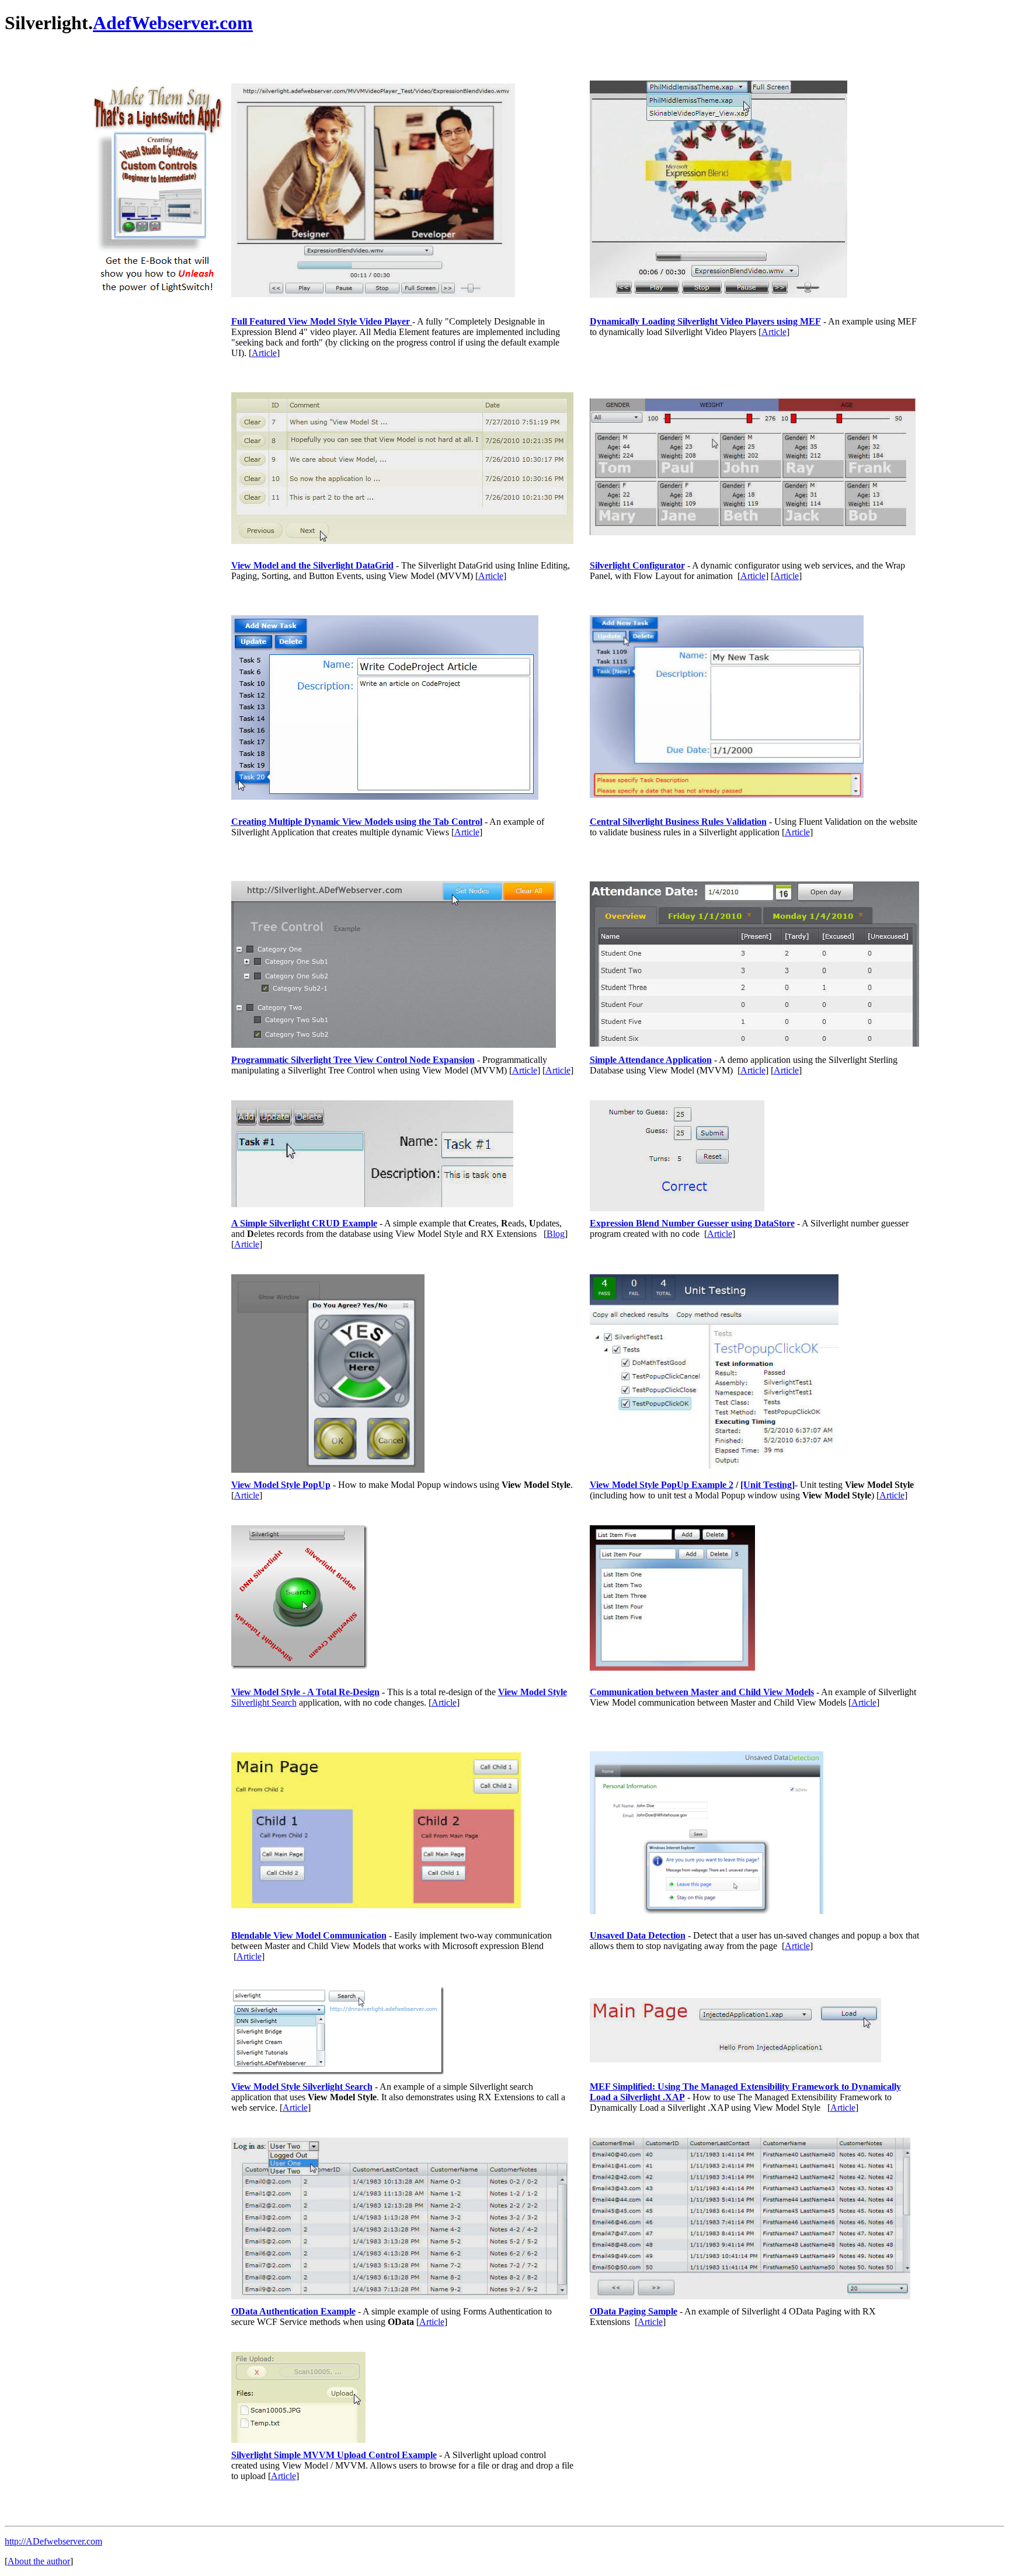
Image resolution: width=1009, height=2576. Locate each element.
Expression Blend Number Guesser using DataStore (692, 1223)
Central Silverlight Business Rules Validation (678, 822)
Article (264, 353)
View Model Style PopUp (281, 1485)
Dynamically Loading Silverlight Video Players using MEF (705, 321)
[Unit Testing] (768, 1485)
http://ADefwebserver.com (53, 2541)
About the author (39, 2561)
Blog (556, 1234)
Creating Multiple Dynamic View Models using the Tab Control (357, 822)
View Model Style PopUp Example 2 (662, 1485)
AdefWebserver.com (173, 23)
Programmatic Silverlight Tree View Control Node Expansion (353, 1060)
